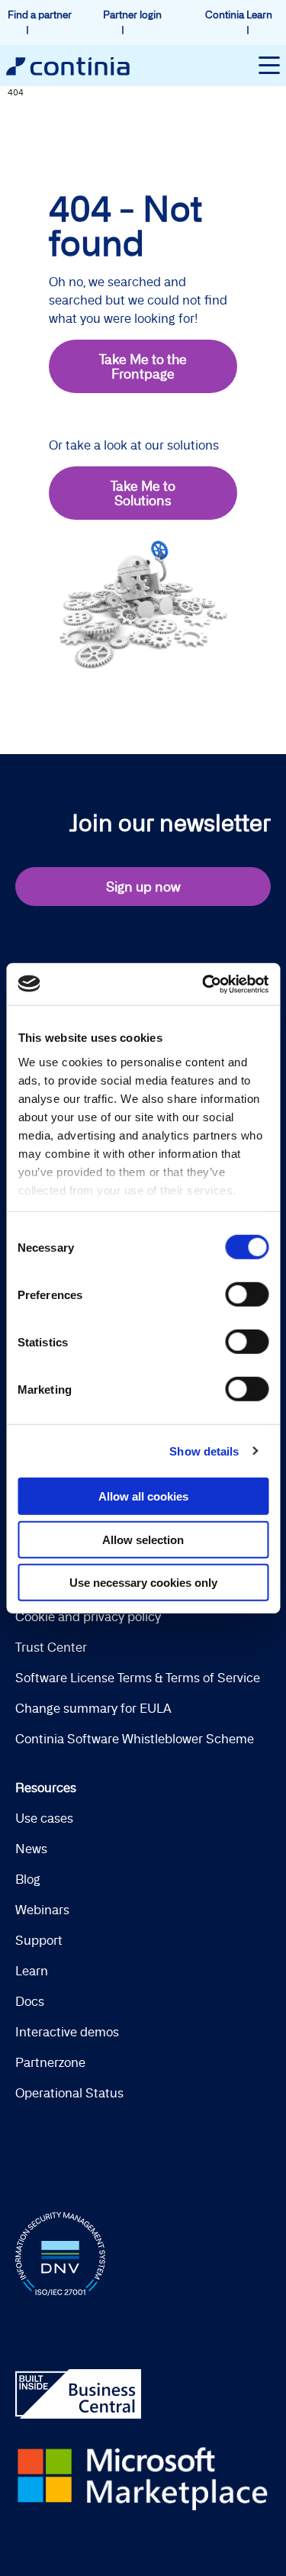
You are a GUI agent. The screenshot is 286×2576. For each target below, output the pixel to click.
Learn (32, 1971)
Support (39, 1940)
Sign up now (143, 887)
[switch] (247, 1294)
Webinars (42, 1910)
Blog (28, 1879)
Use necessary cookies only (143, 1583)
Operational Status (69, 2093)
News (31, 1849)
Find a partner (40, 15)
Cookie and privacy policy (88, 1617)
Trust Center (51, 1647)
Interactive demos (67, 2032)
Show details (204, 1451)
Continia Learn (239, 15)
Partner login (132, 15)
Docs (30, 2001)
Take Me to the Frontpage (143, 366)
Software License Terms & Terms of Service (138, 1678)
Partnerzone (50, 2062)
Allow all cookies (143, 1496)
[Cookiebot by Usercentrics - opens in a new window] (204, 984)
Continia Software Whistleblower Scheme (135, 1739)
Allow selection (143, 1539)
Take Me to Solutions (143, 493)
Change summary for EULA (93, 1708)
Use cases (44, 1818)
